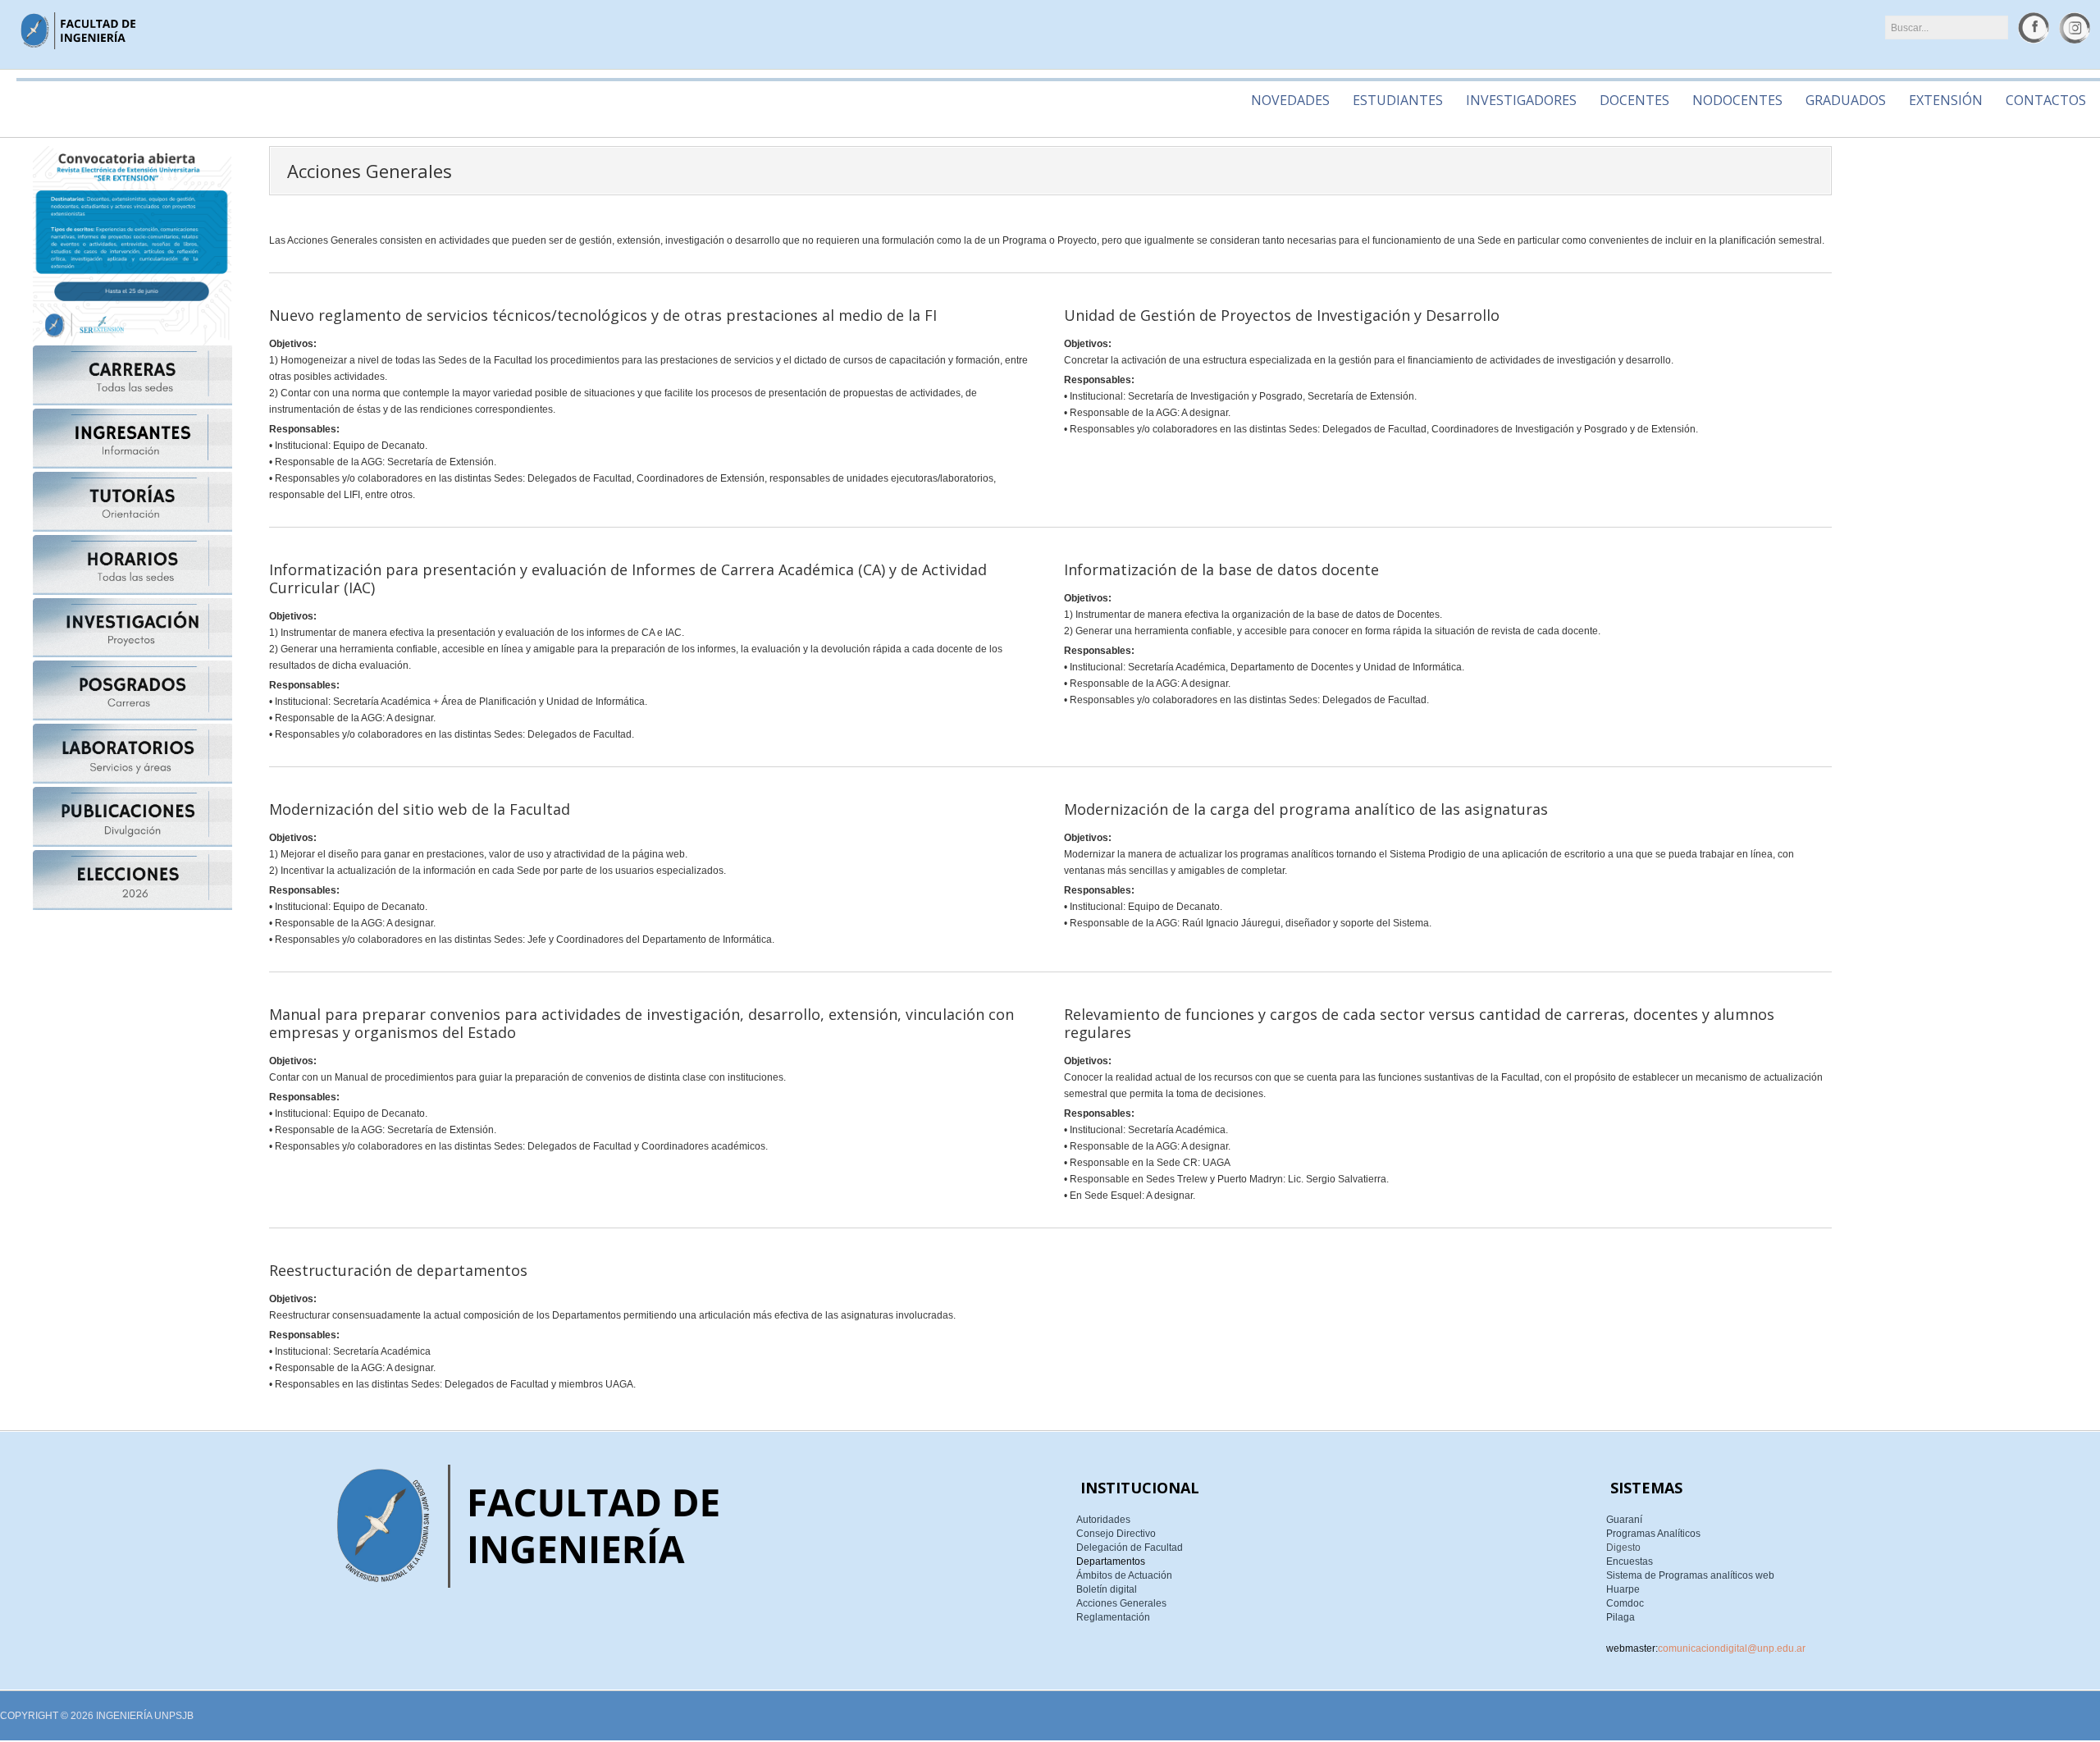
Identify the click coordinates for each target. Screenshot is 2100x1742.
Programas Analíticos (1653, 1534)
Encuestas (1630, 1561)
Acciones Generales (1121, 1603)
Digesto (1623, 1548)
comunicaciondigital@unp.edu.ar (1732, 1648)
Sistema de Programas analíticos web (1690, 1575)
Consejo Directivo (1116, 1534)
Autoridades (1103, 1520)
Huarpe (1623, 1589)
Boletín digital (1107, 1589)
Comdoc (1625, 1603)
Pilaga (1621, 1617)
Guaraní (1624, 1520)
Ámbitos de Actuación (1124, 1575)
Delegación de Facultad (1130, 1548)
